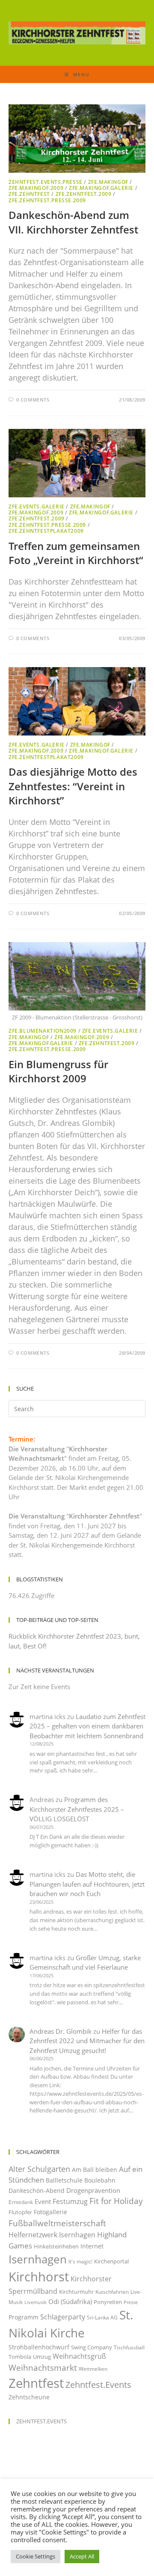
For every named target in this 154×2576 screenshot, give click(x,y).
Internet (92, 2246)
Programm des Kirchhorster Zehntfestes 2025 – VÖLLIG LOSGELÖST (77, 1809)
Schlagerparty (63, 2317)
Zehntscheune (29, 2397)
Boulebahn (100, 2180)
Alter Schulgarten (39, 2169)
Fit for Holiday (116, 2201)
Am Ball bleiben (95, 2170)
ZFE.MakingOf (108, 182)
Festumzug (70, 2201)
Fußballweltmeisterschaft (57, 2223)
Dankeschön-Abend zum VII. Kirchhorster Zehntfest (73, 222)
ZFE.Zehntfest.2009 (84, 194)
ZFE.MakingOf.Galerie (101, 188)
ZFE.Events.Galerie (37, 507)
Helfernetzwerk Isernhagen (52, 2235)
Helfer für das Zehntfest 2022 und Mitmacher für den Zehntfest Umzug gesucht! (87, 2041)
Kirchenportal (111, 2261)
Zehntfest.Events (98, 2385)
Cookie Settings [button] (36, 2556)
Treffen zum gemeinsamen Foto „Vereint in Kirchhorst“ (76, 553)
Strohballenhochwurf (39, 2347)
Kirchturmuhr (76, 2292)
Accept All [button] (82, 2556)
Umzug (42, 2357)
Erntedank (21, 2202)
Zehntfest (36, 2383)
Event (43, 2201)
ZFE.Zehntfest (29, 194)
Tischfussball (129, 2347)
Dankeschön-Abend (37, 2190)
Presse (131, 2302)
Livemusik (36, 2302)
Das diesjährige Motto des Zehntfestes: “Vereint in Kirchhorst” (73, 786)
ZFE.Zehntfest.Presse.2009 (47, 200)
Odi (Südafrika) (70, 2301)
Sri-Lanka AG (102, 2318)
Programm (24, 2317)
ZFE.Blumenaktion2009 (43, 1031)
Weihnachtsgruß (79, 2356)
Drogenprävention (93, 2190)
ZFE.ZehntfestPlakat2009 (46, 531)
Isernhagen (38, 2259)
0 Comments (33, 400)
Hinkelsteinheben (56, 2246)
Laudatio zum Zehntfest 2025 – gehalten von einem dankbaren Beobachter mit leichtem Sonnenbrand (87, 1726)
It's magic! (80, 2261)
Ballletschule (64, 2180)
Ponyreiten (108, 2302)
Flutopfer (20, 2212)
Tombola (20, 2357)
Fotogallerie (50, 2212)
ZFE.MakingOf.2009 (36, 188)
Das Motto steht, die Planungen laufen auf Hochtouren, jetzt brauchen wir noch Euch (87, 1884)
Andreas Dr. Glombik (61, 2031)
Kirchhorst (39, 2277)
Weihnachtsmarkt (43, 2368)
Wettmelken (93, 2369)
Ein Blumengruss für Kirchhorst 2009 (58, 1071)
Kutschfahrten (112, 2292)
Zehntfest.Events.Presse (46, 182)
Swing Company (92, 2347)
